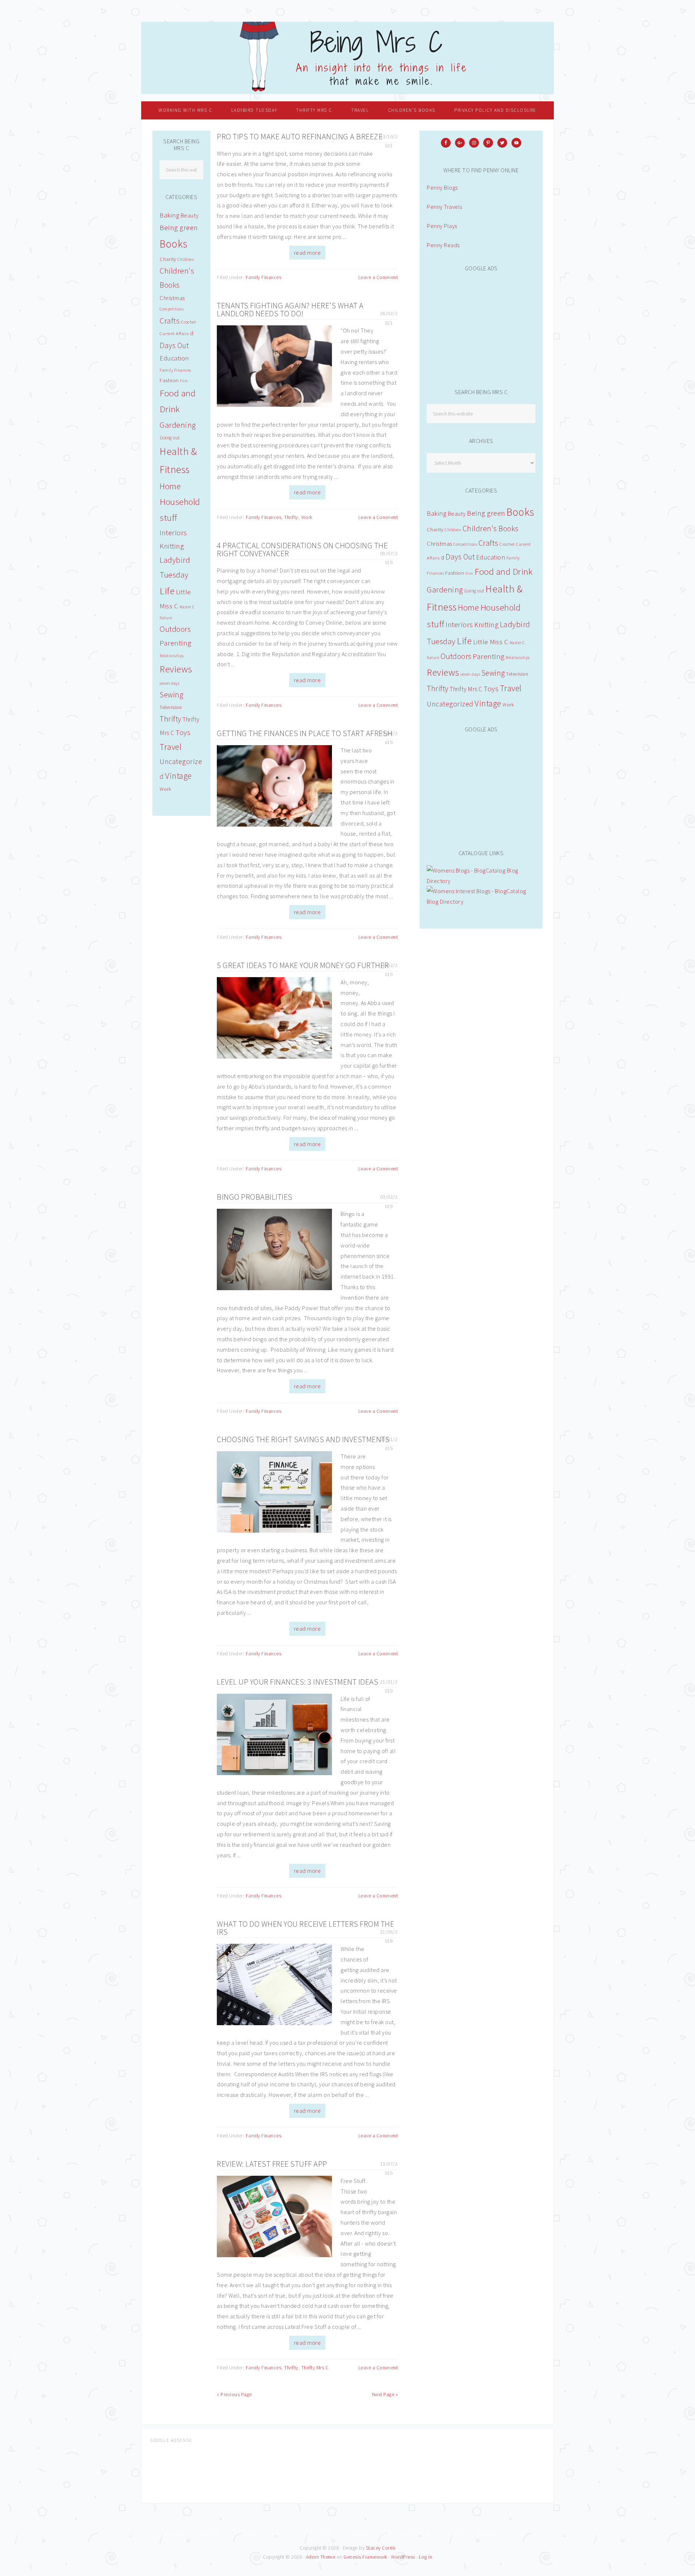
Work (307, 517)
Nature (433, 658)
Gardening (445, 590)
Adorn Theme (321, 2557)
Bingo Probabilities (255, 1197)
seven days (470, 674)
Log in (426, 2557)
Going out (474, 591)
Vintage (488, 703)
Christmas (439, 544)
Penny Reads (443, 245)
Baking (437, 513)
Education (491, 557)
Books (520, 512)
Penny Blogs (442, 187)
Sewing (493, 673)
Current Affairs (174, 333)
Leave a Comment (378, 277)
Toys (491, 689)
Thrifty (291, 517)
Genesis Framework (365, 2557)
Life (464, 641)
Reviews (443, 672)
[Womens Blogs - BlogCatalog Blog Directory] (481, 881)
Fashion (455, 573)
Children (453, 530)
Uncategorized (450, 704)
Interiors (459, 624)
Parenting (489, 656)
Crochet (507, 544)
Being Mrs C (347, 58)
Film (469, 573)
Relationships (518, 658)
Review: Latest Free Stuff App (272, 2164)
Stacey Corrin (381, 2548)
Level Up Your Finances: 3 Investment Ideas (298, 1682)
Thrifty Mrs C (315, 2368)
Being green (486, 513)
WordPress (403, 2557)
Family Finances (264, 277)
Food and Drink (504, 572)
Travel (511, 688)
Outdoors (456, 656)
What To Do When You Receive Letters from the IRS (306, 1928)
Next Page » (385, 2394)
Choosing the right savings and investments (303, 1439)
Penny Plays (442, 226)
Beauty (457, 514)
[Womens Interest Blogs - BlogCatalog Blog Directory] (481, 901)
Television (517, 674)
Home (468, 607)
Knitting (486, 624)
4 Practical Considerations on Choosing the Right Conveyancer (302, 549)
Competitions (465, 544)
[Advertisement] (481, 326)
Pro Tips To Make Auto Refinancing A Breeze (300, 136)
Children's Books (491, 529)
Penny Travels (445, 207)
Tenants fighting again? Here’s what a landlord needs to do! (290, 309)
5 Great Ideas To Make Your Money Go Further (303, 965)
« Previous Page (234, 2394)
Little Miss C (491, 642)
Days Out (460, 557)
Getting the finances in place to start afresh (305, 733)
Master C (517, 643)
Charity (435, 529)
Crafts (488, 543)
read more (308, 253)
